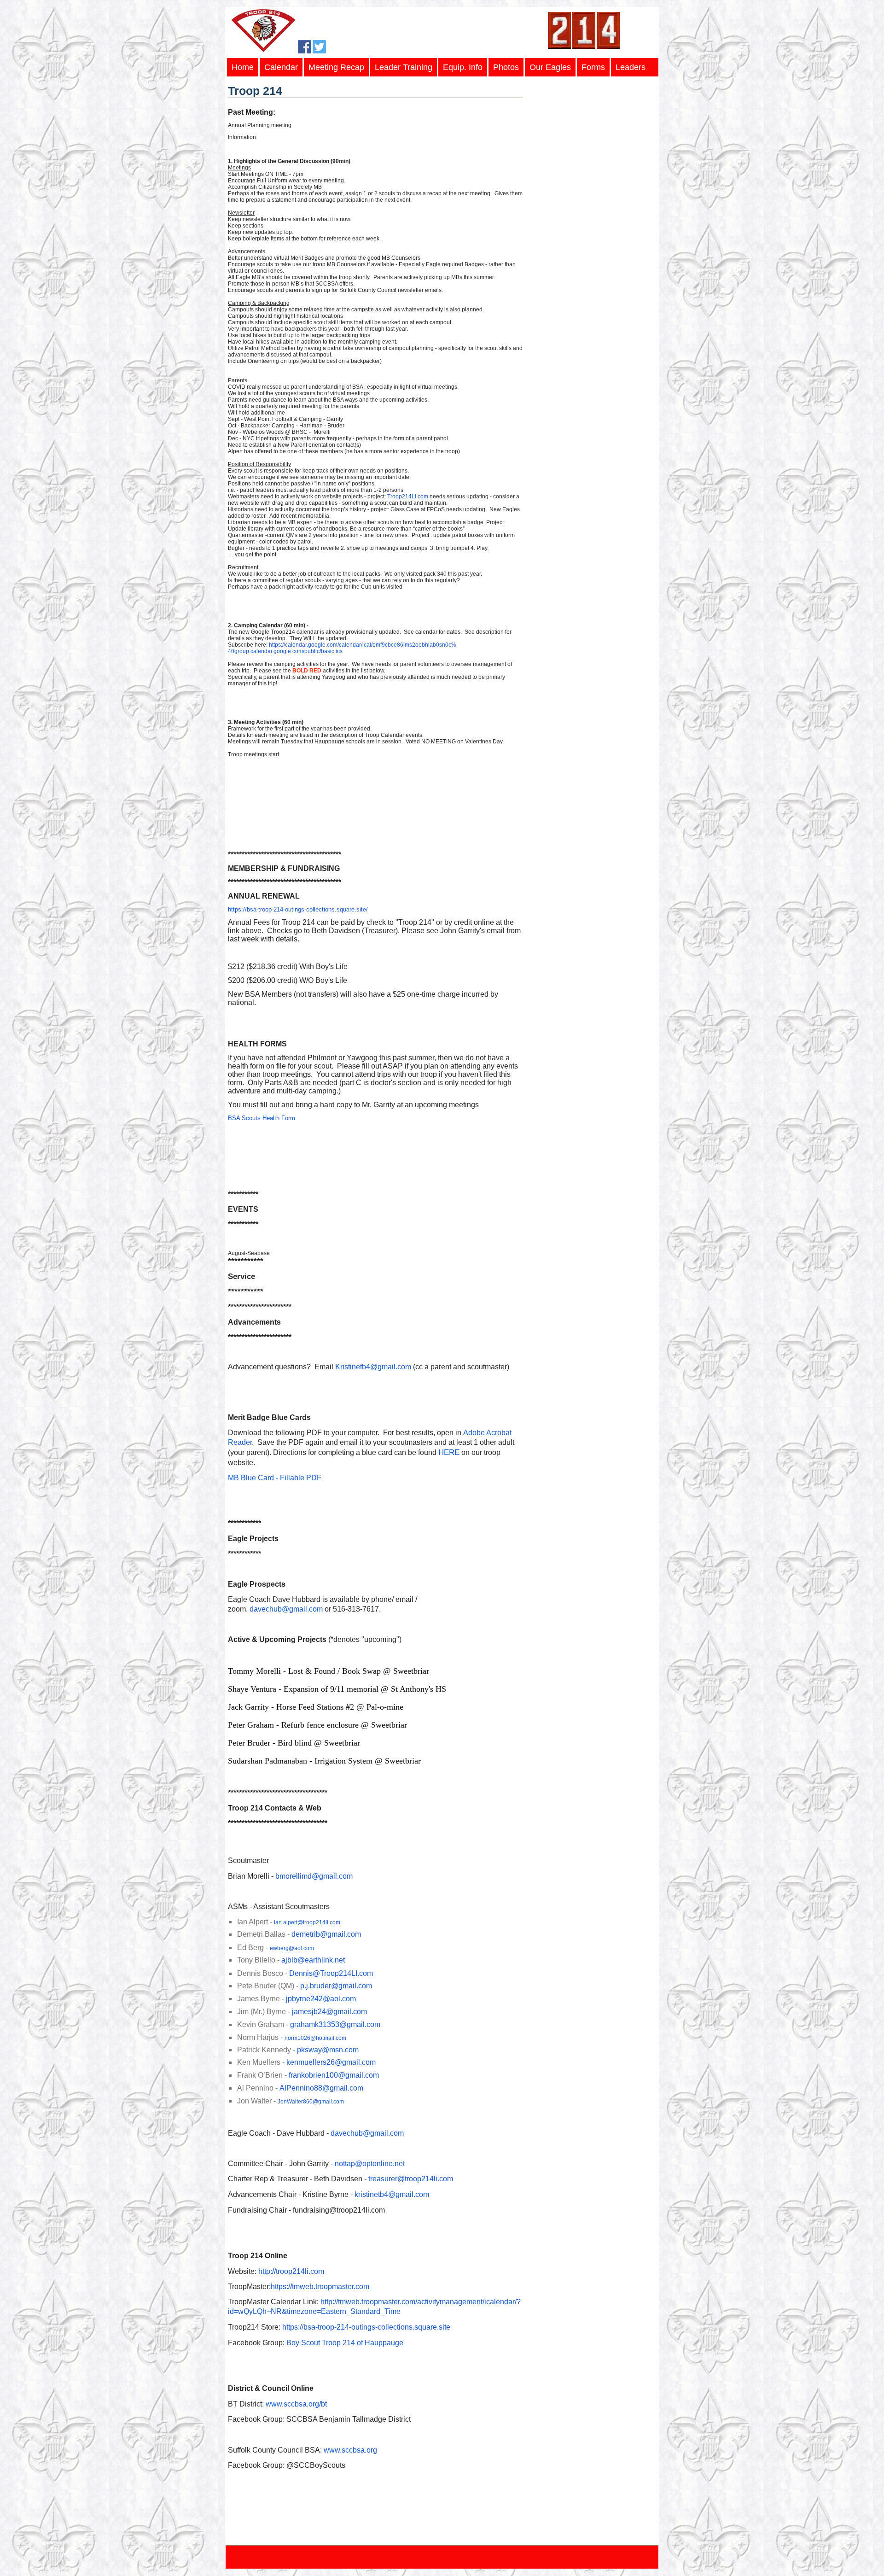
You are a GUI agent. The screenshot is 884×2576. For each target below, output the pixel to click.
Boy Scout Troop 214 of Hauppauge (345, 2343)
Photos (506, 67)
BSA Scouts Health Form (262, 1118)
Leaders (631, 67)
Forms (593, 67)
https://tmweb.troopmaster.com (320, 2287)
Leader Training (404, 67)
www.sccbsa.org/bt (296, 2404)
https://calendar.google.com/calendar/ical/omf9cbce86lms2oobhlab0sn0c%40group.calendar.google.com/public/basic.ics (342, 648)
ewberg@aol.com (292, 1948)
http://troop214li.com (291, 2271)
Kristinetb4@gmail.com (373, 1367)
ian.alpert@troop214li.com (307, 1922)
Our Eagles (550, 67)
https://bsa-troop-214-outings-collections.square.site (366, 2327)
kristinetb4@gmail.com (392, 2194)
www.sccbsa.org (350, 2450)
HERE (449, 1452)
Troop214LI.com (408, 497)
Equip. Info (463, 67)
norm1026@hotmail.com (315, 2038)
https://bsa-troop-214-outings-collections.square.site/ (298, 909)
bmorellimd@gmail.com (314, 1876)
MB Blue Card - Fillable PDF (275, 1478)
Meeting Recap (336, 67)
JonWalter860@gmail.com (311, 2102)
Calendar (281, 67)
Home (243, 67)
